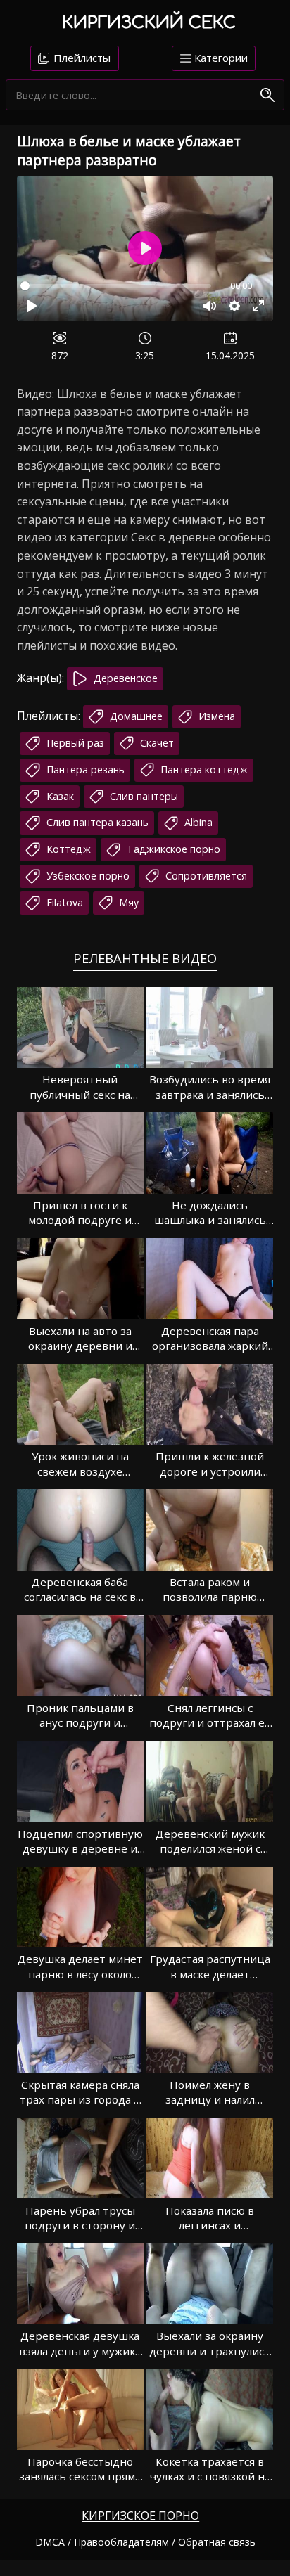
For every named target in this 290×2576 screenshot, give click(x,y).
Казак (59, 796)
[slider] (116, 286)
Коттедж (67, 849)
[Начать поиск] (267, 96)
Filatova (63, 902)
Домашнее (135, 716)
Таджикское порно (172, 849)
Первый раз (74, 743)
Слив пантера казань (96, 822)
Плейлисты (81, 58)
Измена (215, 716)
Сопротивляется (205, 876)
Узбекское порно (87, 876)
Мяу (127, 902)
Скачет (156, 743)
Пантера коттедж (203, 769)
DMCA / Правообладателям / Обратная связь (145, 2542)
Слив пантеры (143, 796)
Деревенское (124, 678)
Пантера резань (84, 769)
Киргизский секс (149, 23)
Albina (197, 822)
